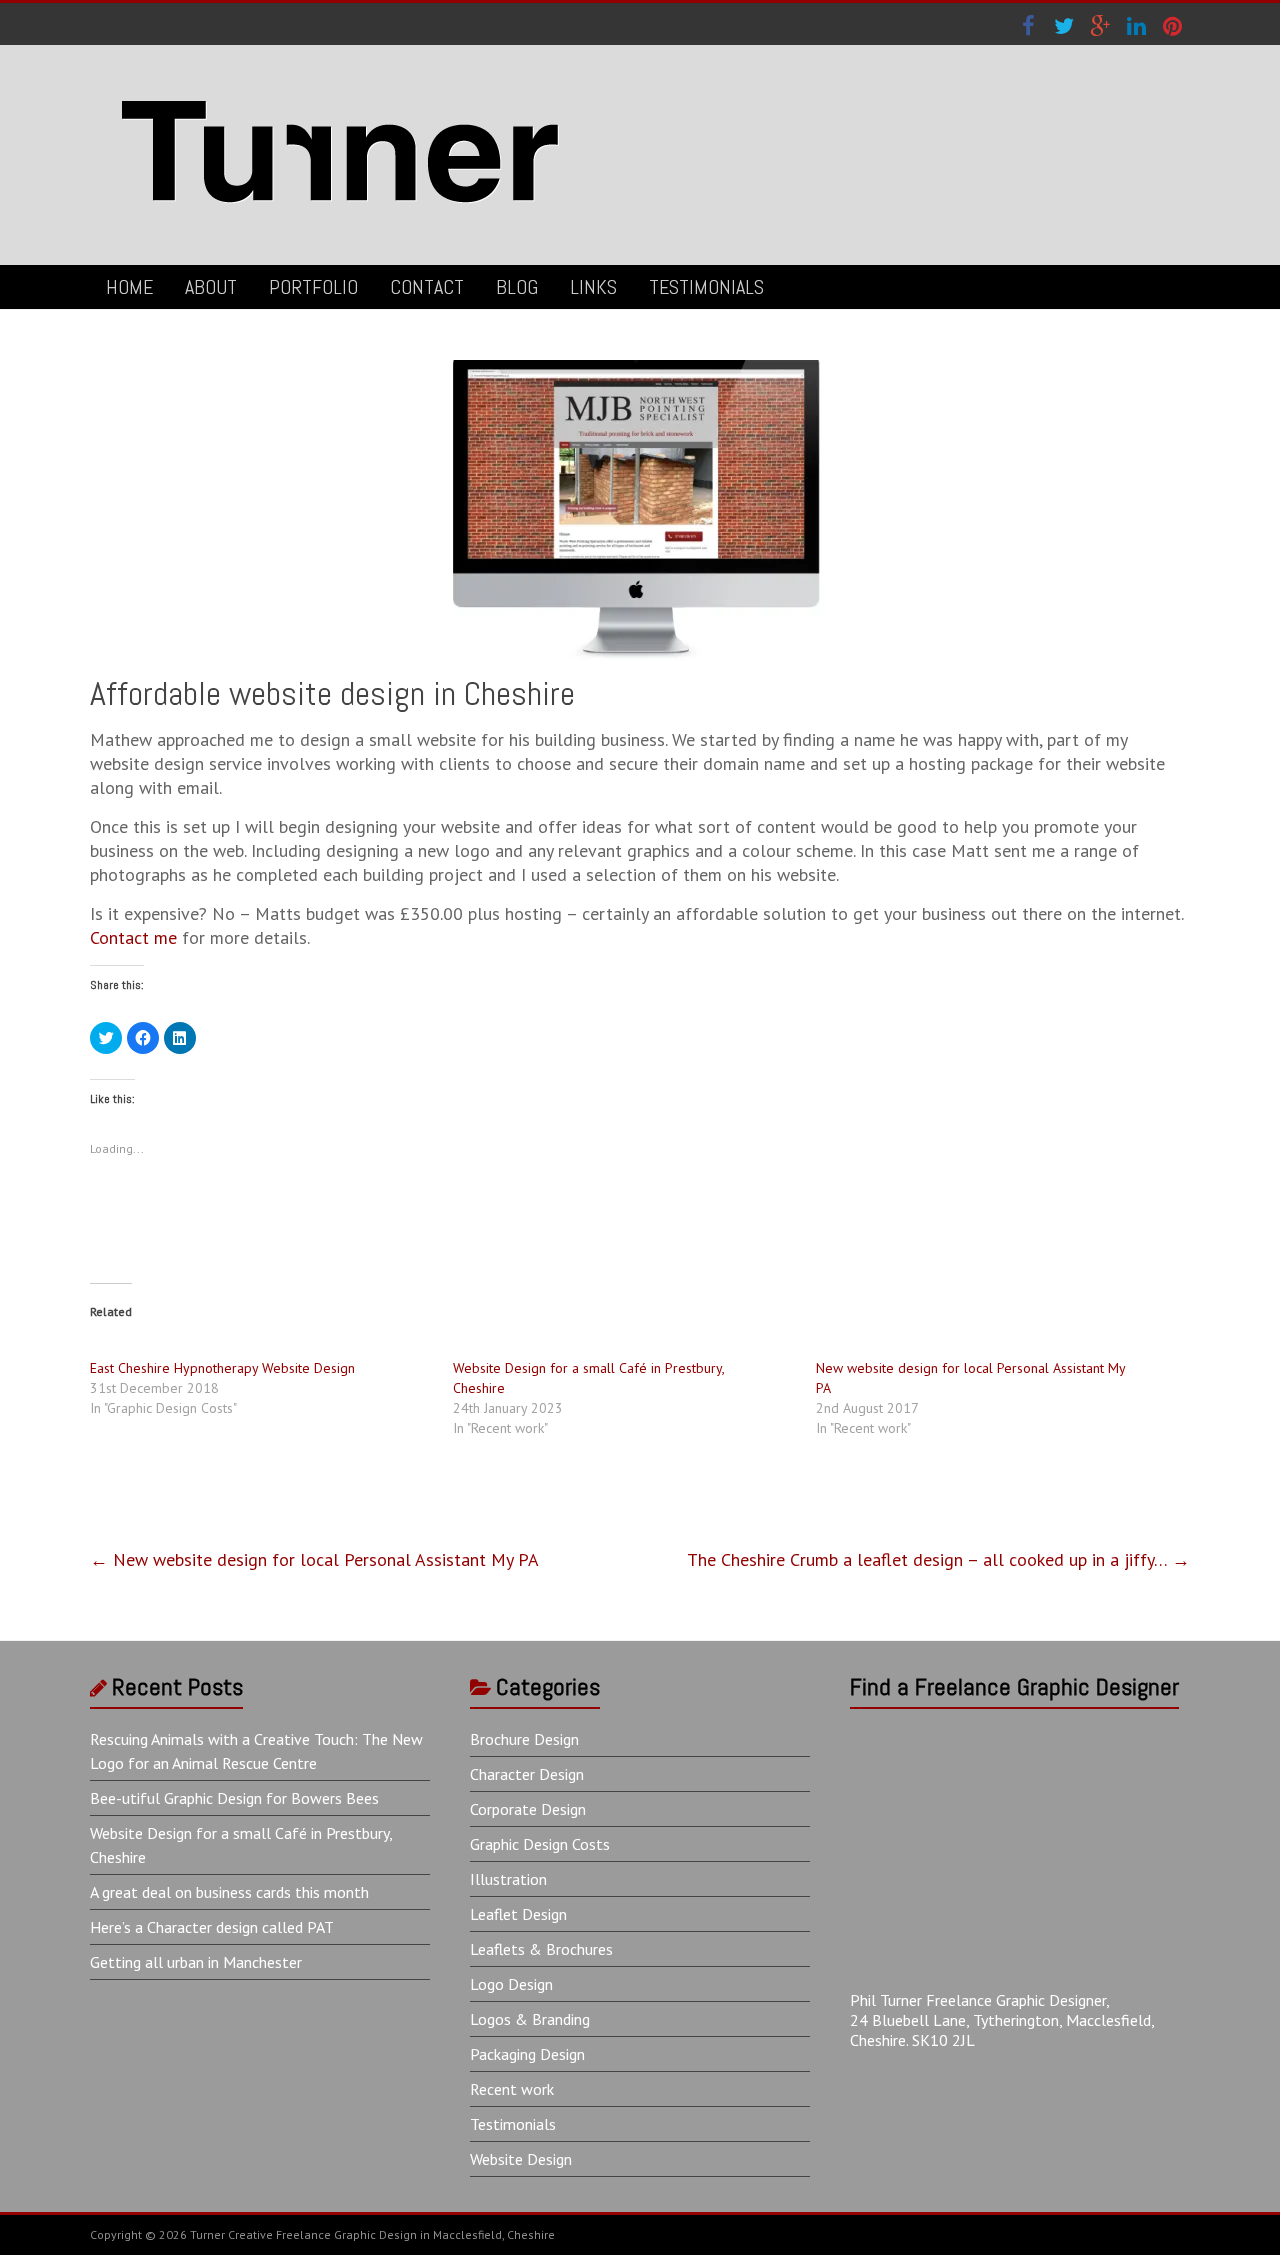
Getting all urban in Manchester (196, 1962)
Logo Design (511, 1984)
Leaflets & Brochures (541, 1949)
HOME (129, 287)
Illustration (508, 1879)
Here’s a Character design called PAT (212, 1927)
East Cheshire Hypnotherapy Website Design (222, 1368)
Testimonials (513, 2124)
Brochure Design (524, 1739)
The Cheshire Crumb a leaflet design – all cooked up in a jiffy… (938, 1559)
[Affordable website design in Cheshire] (640, 369)
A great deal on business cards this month (229, 1892)
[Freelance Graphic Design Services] (340, 84)
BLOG (517, 287)
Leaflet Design (518, 1914)
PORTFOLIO (313, 287)
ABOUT (211, 287)
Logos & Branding (530, 2019)
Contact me (133, 937)
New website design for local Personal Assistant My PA (314, 1559)
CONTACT (427, 287)
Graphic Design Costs (540, 1844)
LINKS (593, 287)
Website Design (521, 2159)
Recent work (512, 2089)
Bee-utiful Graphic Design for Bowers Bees (234, 1798)
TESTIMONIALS (706, 287)
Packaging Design (527, 2054)
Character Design (527, 1774)
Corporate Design (528, 1809)
